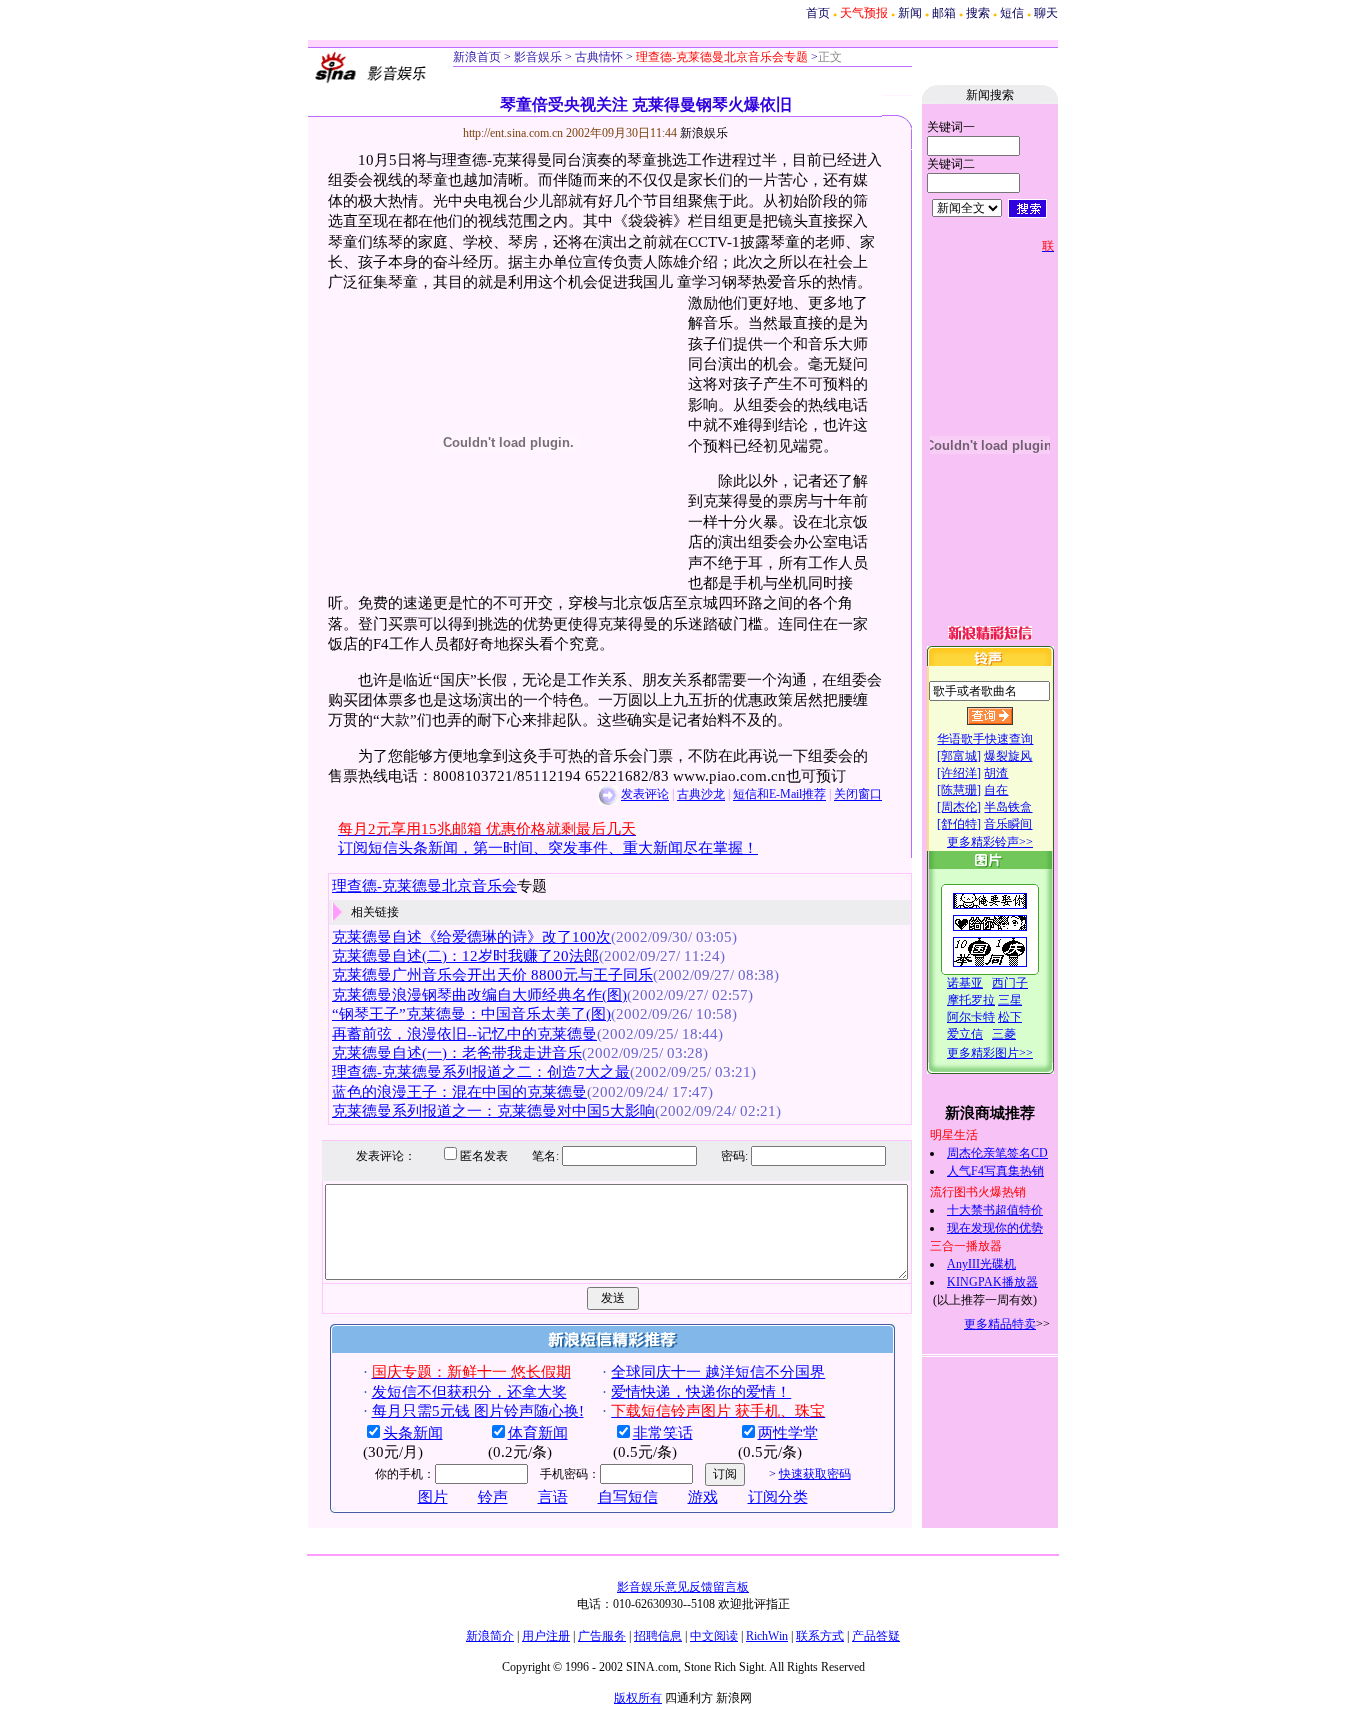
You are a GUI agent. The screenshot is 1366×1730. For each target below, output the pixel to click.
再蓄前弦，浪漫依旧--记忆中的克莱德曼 (464, 1034)
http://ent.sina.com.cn (514, 133)
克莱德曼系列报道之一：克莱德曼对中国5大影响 (493, 1111)
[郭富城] (959, 756)
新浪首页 (477, 57)
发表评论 (645, 795)
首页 (818, 13)
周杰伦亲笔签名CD (997, 1153)
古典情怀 (597, 57)
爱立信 (965, 1034)
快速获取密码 (815, 1474)
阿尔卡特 (971, 1017)
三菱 (1004, 1034)
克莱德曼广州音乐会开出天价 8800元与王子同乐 (492, 975)
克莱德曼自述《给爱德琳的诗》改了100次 (471, 937)
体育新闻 (538, 1433)
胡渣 (996, 773)
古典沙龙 (701, 795)
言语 (553, 1497)
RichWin (767, 1636)
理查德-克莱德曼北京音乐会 (424, 886)
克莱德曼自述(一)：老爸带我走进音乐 (457, 1053)
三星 (1010, 1000)
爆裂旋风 (1008, 756)
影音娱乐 (538, 57)
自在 (996, 790)
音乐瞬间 (1008, 824)
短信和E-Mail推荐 (779, 795)
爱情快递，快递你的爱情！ (701, 1392)
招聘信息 (658, 1636)
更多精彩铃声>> (990, 842)
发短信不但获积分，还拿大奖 (469, 1392)
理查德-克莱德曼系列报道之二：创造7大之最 (481, 1072)
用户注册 (546, 1636)
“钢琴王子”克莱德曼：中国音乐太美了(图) (471, 1014)
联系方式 (820, 1636)
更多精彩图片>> (990, 1053)
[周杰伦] (959, 807)
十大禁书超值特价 (995, 1210)
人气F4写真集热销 (995, 1171)
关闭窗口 (858, 795)
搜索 (978, 13)
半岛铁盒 (1008, 807)
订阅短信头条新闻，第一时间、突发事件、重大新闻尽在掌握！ (548, 848)
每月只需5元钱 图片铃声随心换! (478, 1411)
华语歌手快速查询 (985, 739)
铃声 (493, 1497)
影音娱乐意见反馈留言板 (683, 1587)
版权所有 (638, 1698)
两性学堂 (788, 1433)
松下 (1010, 1017)
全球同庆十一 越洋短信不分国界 (718, 1372)
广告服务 (602, 1636)
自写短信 (628, 1497)
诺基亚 (965, 983)
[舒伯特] (959, 824)
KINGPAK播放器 (992, 1282)
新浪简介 (490, 1636)
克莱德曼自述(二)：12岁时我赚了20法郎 (465, 956)
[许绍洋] (959, 773)
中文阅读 (714, 1636)
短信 (1012, 13)
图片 (433, 1497)
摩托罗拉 (971, 1000)
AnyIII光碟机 (981, 1264)
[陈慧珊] (959, 790)
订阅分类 (778, 1497)
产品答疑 (876, 1636)
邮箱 (944, 13)
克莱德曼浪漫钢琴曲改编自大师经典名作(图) (479, 995)
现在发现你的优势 (995, 1228)
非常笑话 (663, 1433)
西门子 (1010, 983)
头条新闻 (413, 1433)
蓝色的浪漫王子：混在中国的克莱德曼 (459, 1092)
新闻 (910, 13)
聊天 (1046, 13)
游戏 (703, 1497)
